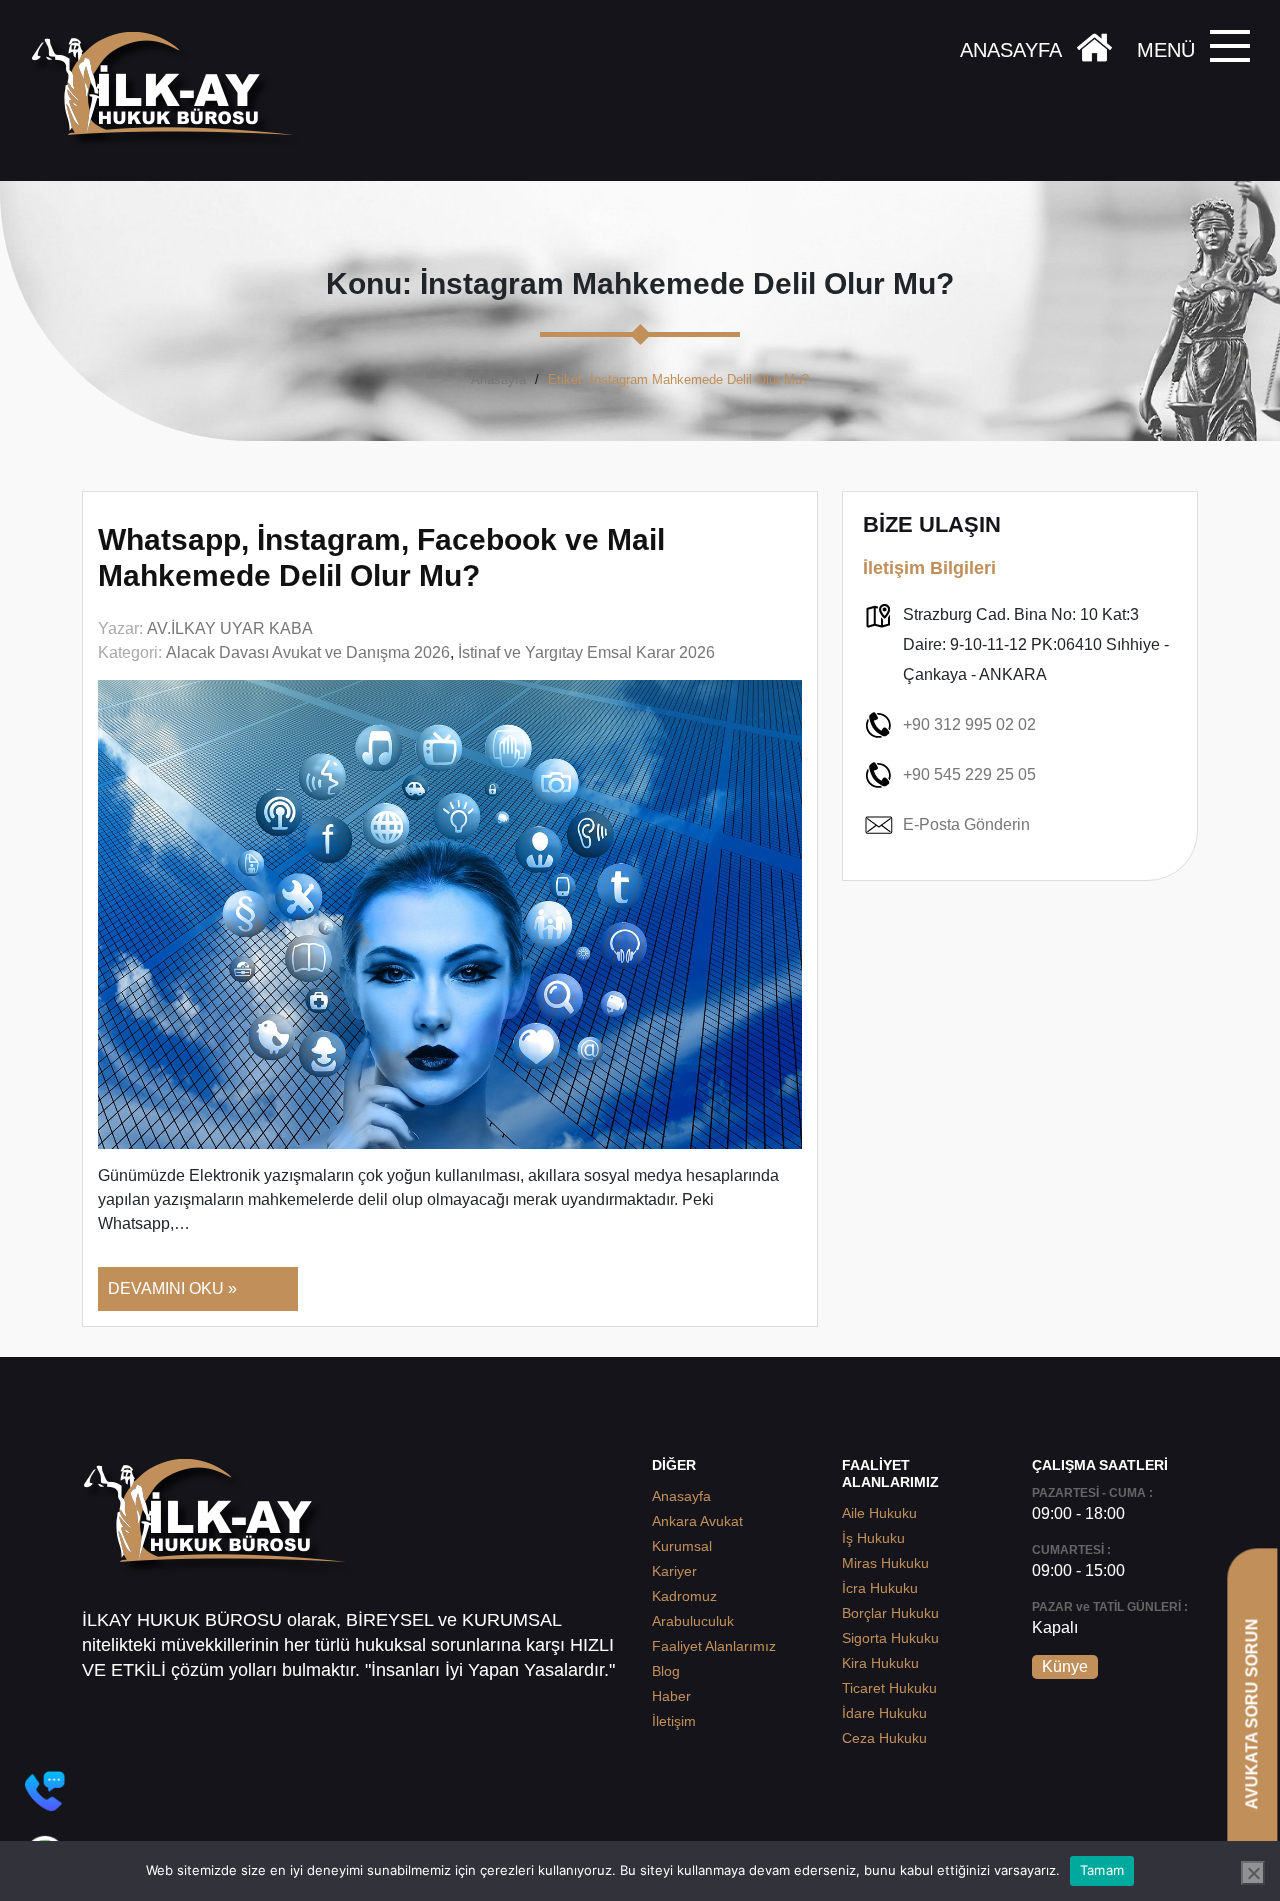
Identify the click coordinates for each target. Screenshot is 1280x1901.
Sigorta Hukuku (890, 1638)
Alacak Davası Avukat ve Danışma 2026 (308, 652)
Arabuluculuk (693, 1621)
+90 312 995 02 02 (969, 724)
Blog (666, 1671)
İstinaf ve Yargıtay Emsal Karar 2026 (586, 652)
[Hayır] (1253, 1873)
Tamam (1102, 1870)
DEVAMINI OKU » (172, 1288)
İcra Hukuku (880, 1588)
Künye (1065, 1666)
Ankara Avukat (697, 1521)
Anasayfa (498, 379)
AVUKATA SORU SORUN (1251, 1713)
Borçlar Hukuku (890, 1613)
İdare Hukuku (884, 1713)
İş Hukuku (873, 1538)
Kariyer (674, 1571)
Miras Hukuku (885, 1563)
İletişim (674, 1721)
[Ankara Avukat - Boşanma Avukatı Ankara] (170, 90)
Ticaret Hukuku (889, 1688)
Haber (671, 1696)
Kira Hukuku (880, 1663)
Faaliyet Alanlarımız (714, 1646)
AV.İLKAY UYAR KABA (230, 628)
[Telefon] (45, 1791)
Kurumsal (682, 1546)
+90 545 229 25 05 (969, 774)
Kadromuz (684, 1596)
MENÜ (1166, 50)
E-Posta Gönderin (966, 824)
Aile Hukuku (879, 1513)
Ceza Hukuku (884, 1738)
